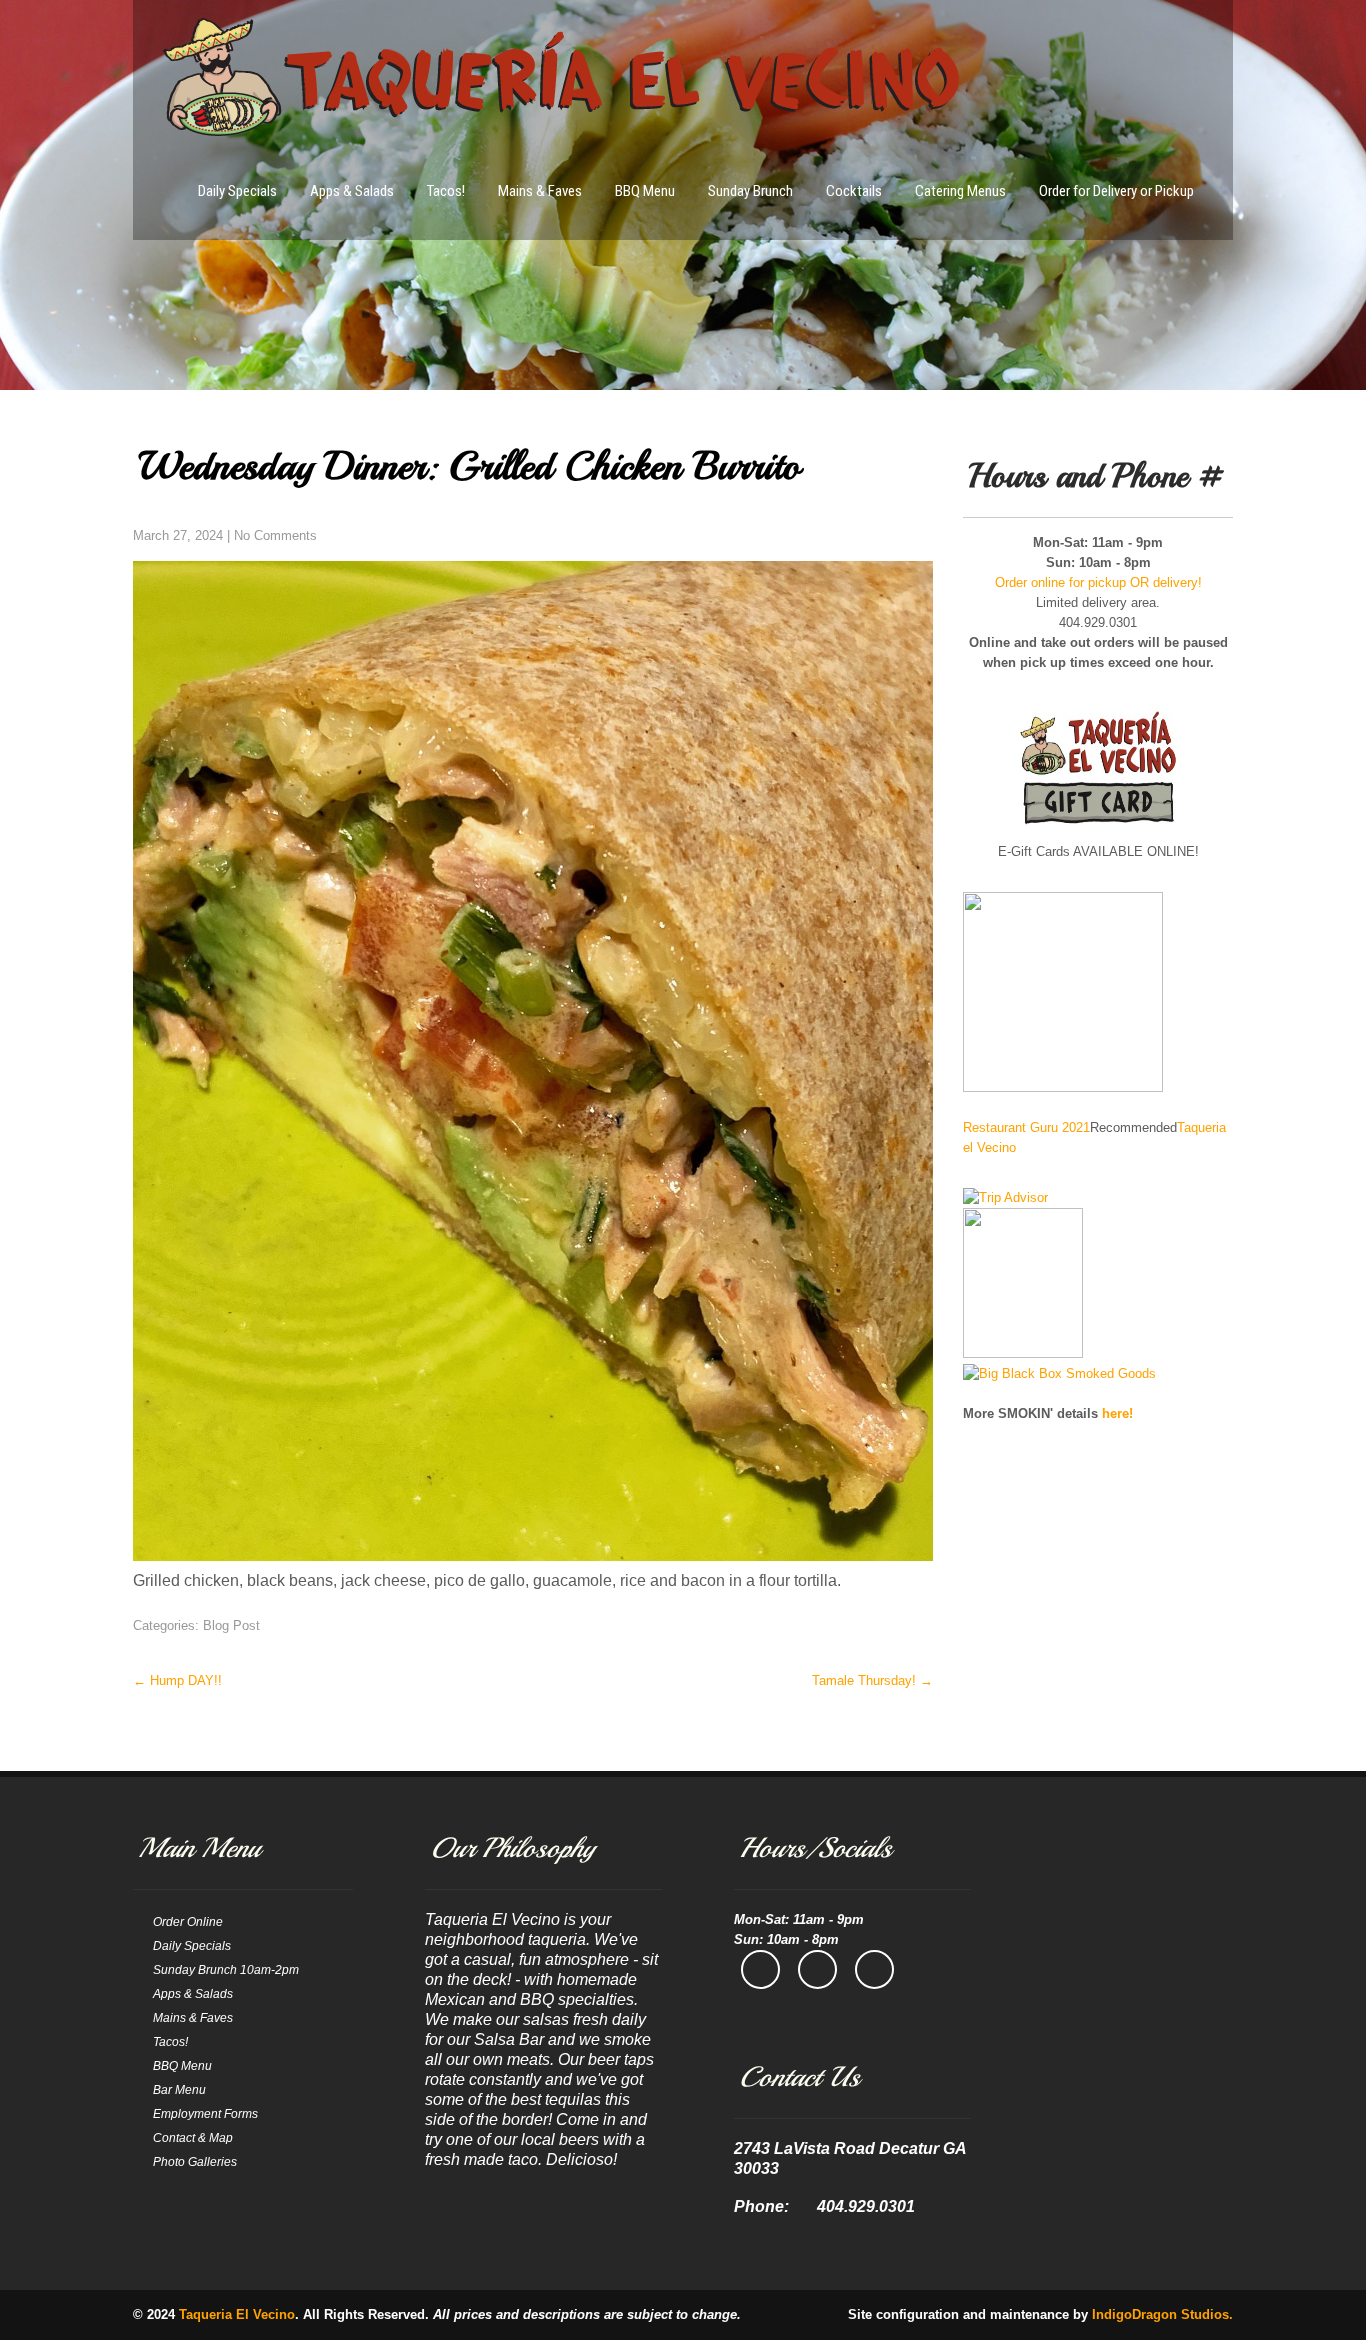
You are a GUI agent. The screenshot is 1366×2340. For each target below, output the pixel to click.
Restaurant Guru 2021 (1026, 1127)
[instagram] (817, 1969)
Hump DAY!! (177, 1680)
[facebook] (760, 1969)
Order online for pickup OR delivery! (1098, 582)
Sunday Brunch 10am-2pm (226, 1970)
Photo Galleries (195, 2162)
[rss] (874, 1969)
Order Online (188, 1922)
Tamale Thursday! (872, 1680)
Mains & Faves (540, 191)
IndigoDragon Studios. (1162, 2314)
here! (1117, 1413)
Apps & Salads (352, 191)
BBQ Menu (645, 191)
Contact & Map (193, 2138)
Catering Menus (960, 191)
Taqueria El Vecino (237, 2314)
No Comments (275, 535)
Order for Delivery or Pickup (1116, 191)
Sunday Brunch (750, 191)
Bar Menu (179, 2090)
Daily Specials (237, 191)
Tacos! (446, 191)
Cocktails (854, 191)
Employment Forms (205, 2114)
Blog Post (231, 1625)
